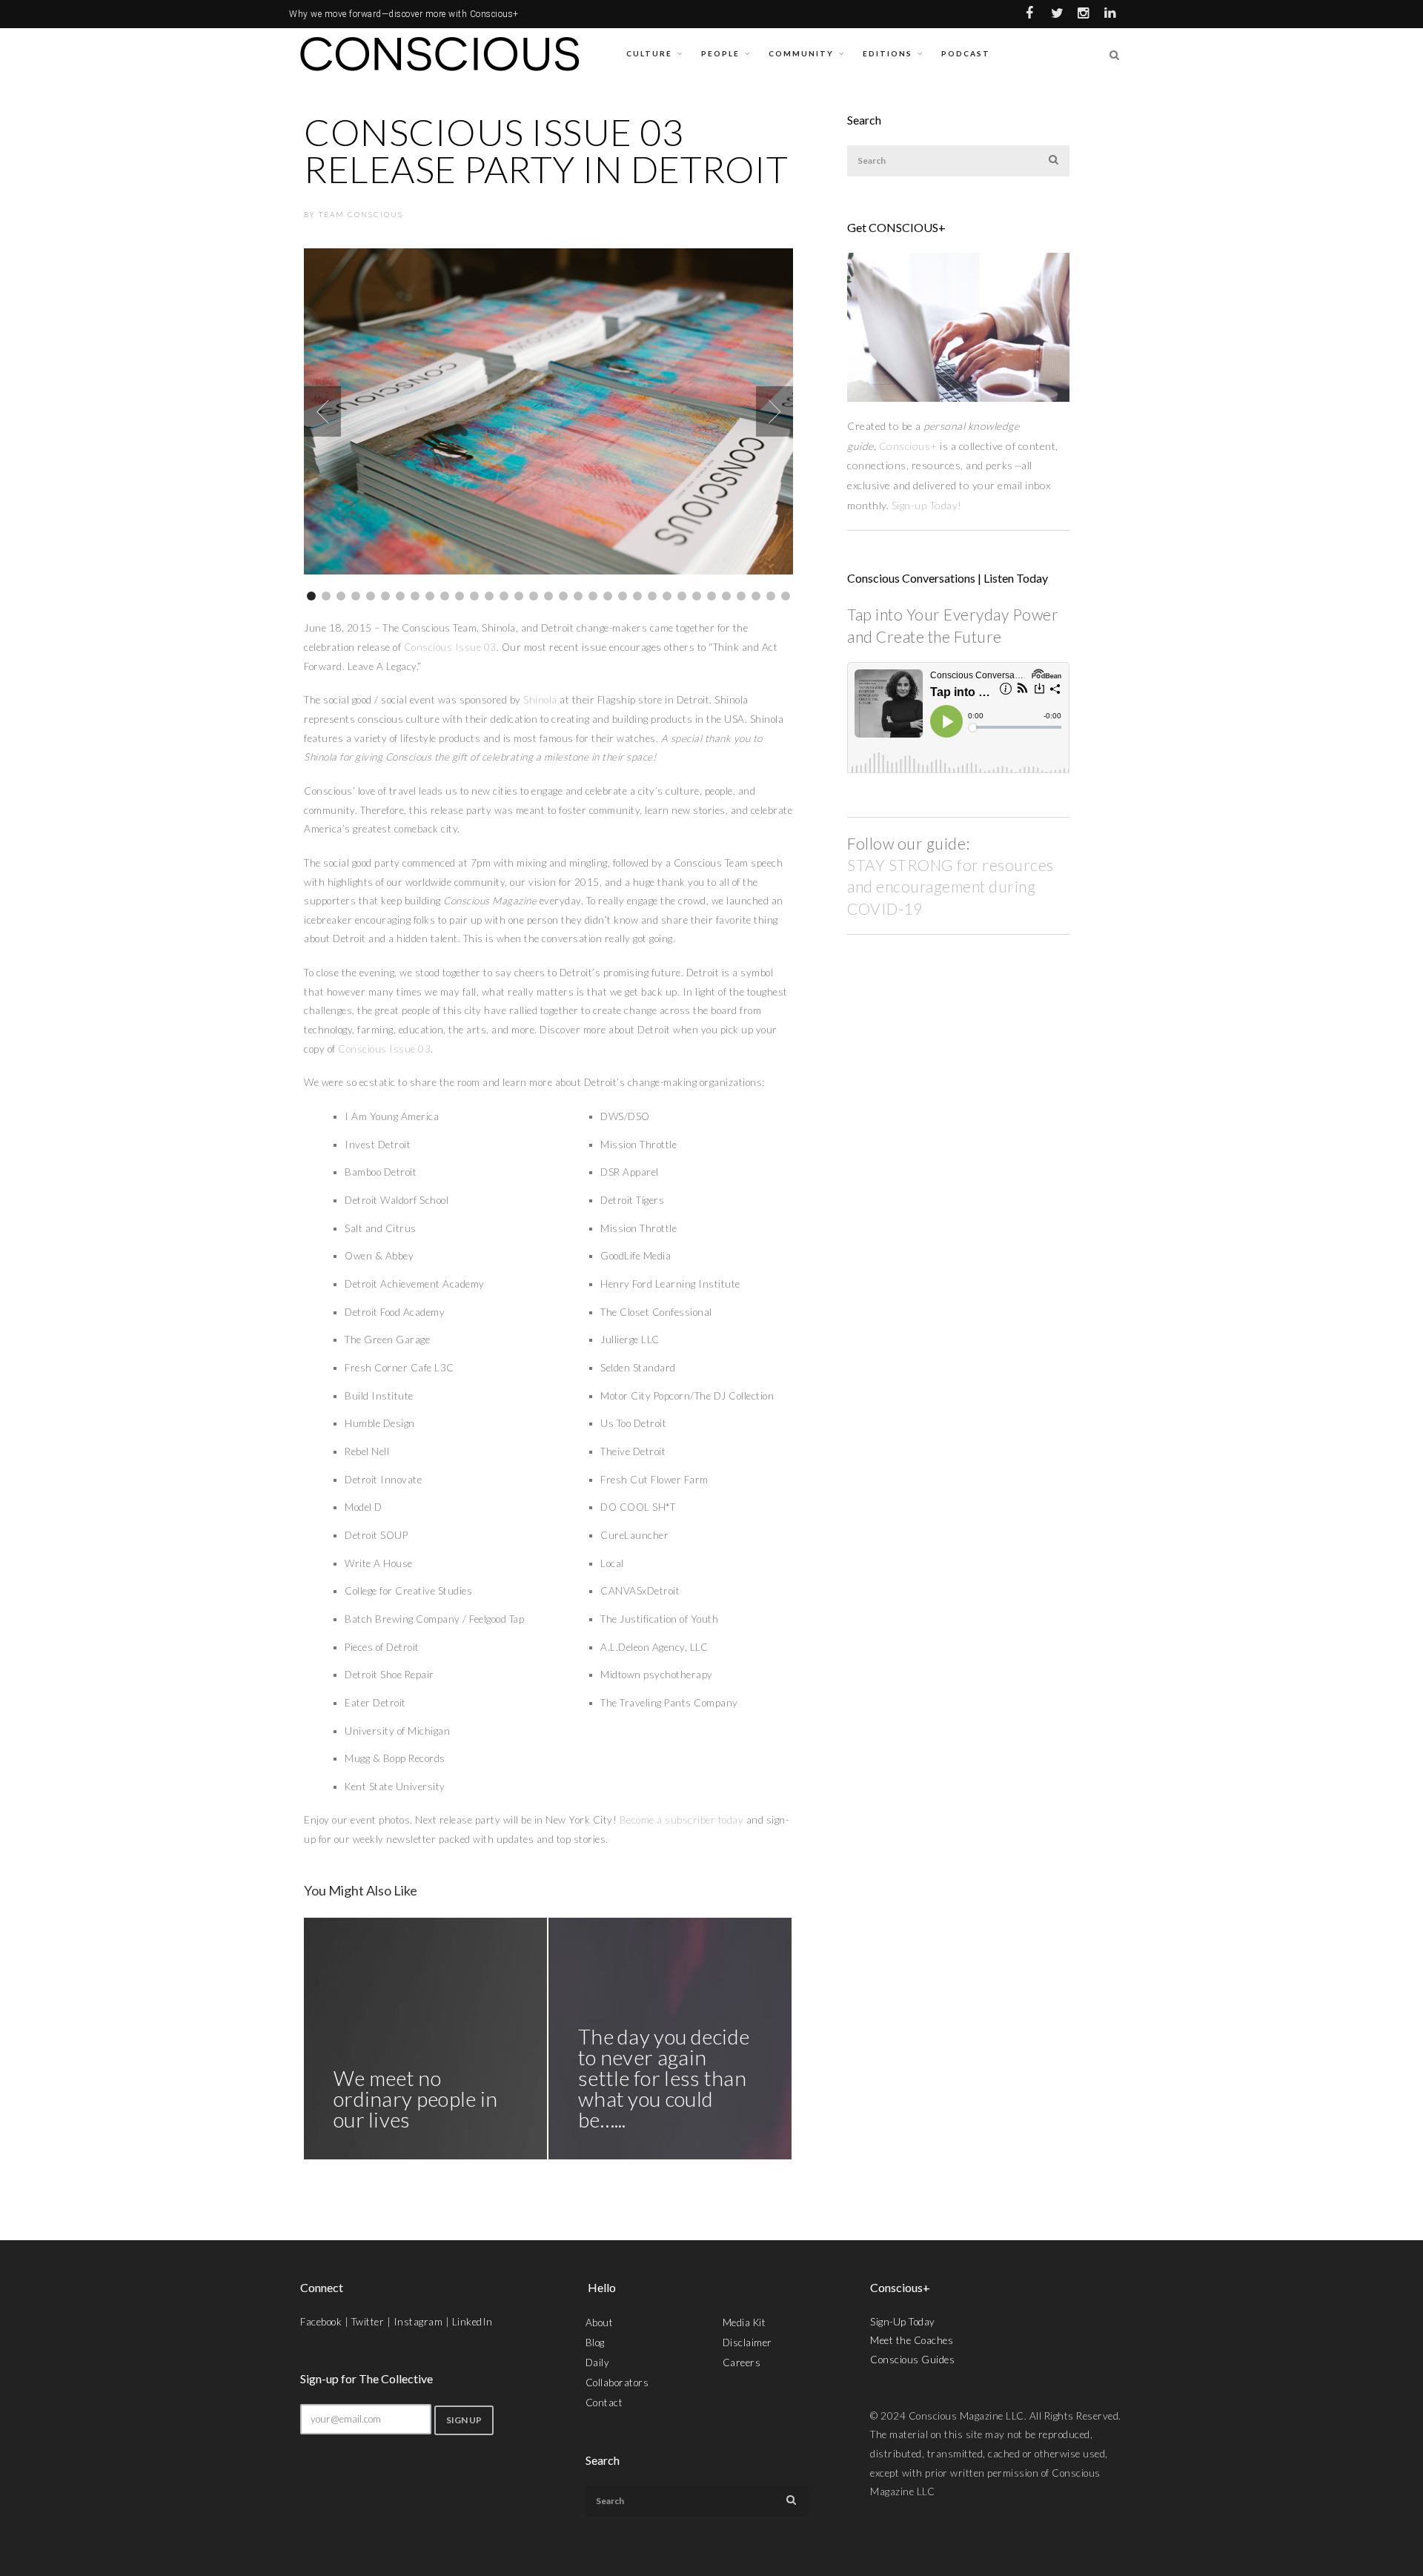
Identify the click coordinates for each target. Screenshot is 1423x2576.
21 (608, 596)
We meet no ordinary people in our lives (415, 2099)
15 (519, 596)
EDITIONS (888, 53)
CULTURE (649, 53)
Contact (604, 2403)
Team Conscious (361, 214)
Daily (598, 2363)
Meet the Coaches (912, 2340)
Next (774, 411)
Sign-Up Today (903, 2322)
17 (548, 596)
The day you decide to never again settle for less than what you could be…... (664, 2078)
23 (637, 596)
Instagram (418, 2322)
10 (445, 596)
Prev (322, 411)
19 (578, 596)
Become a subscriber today (682, 1820)
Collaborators (617, 2383)
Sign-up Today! (928, 505)
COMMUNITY (801, 53)
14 (504, 596)
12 (474, 596)
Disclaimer (747, 2342)
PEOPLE (720, 53)
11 (460, 596)
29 (726, 596)
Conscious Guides (912, 2360)
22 (623, 596)
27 (697, 596)
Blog (595, 2342)
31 (756, 596)
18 (563, 596)
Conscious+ (908, 446)
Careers (742, 2363)
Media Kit (744, 2322)
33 (786, 596)
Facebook (321, 2322)
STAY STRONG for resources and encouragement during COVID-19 (951, 887)
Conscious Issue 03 (450, 647)
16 (534, 596)
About (600, 2322)
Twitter (368, 2322)
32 (771, 596)
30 (741, 596)
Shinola (540, 700)
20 (593, 596)
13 (489, 596)
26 (682, 596)
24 (652, 596)
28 (711, 596)
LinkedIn (472, 2322)
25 (667, 596)
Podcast (966, 53)
